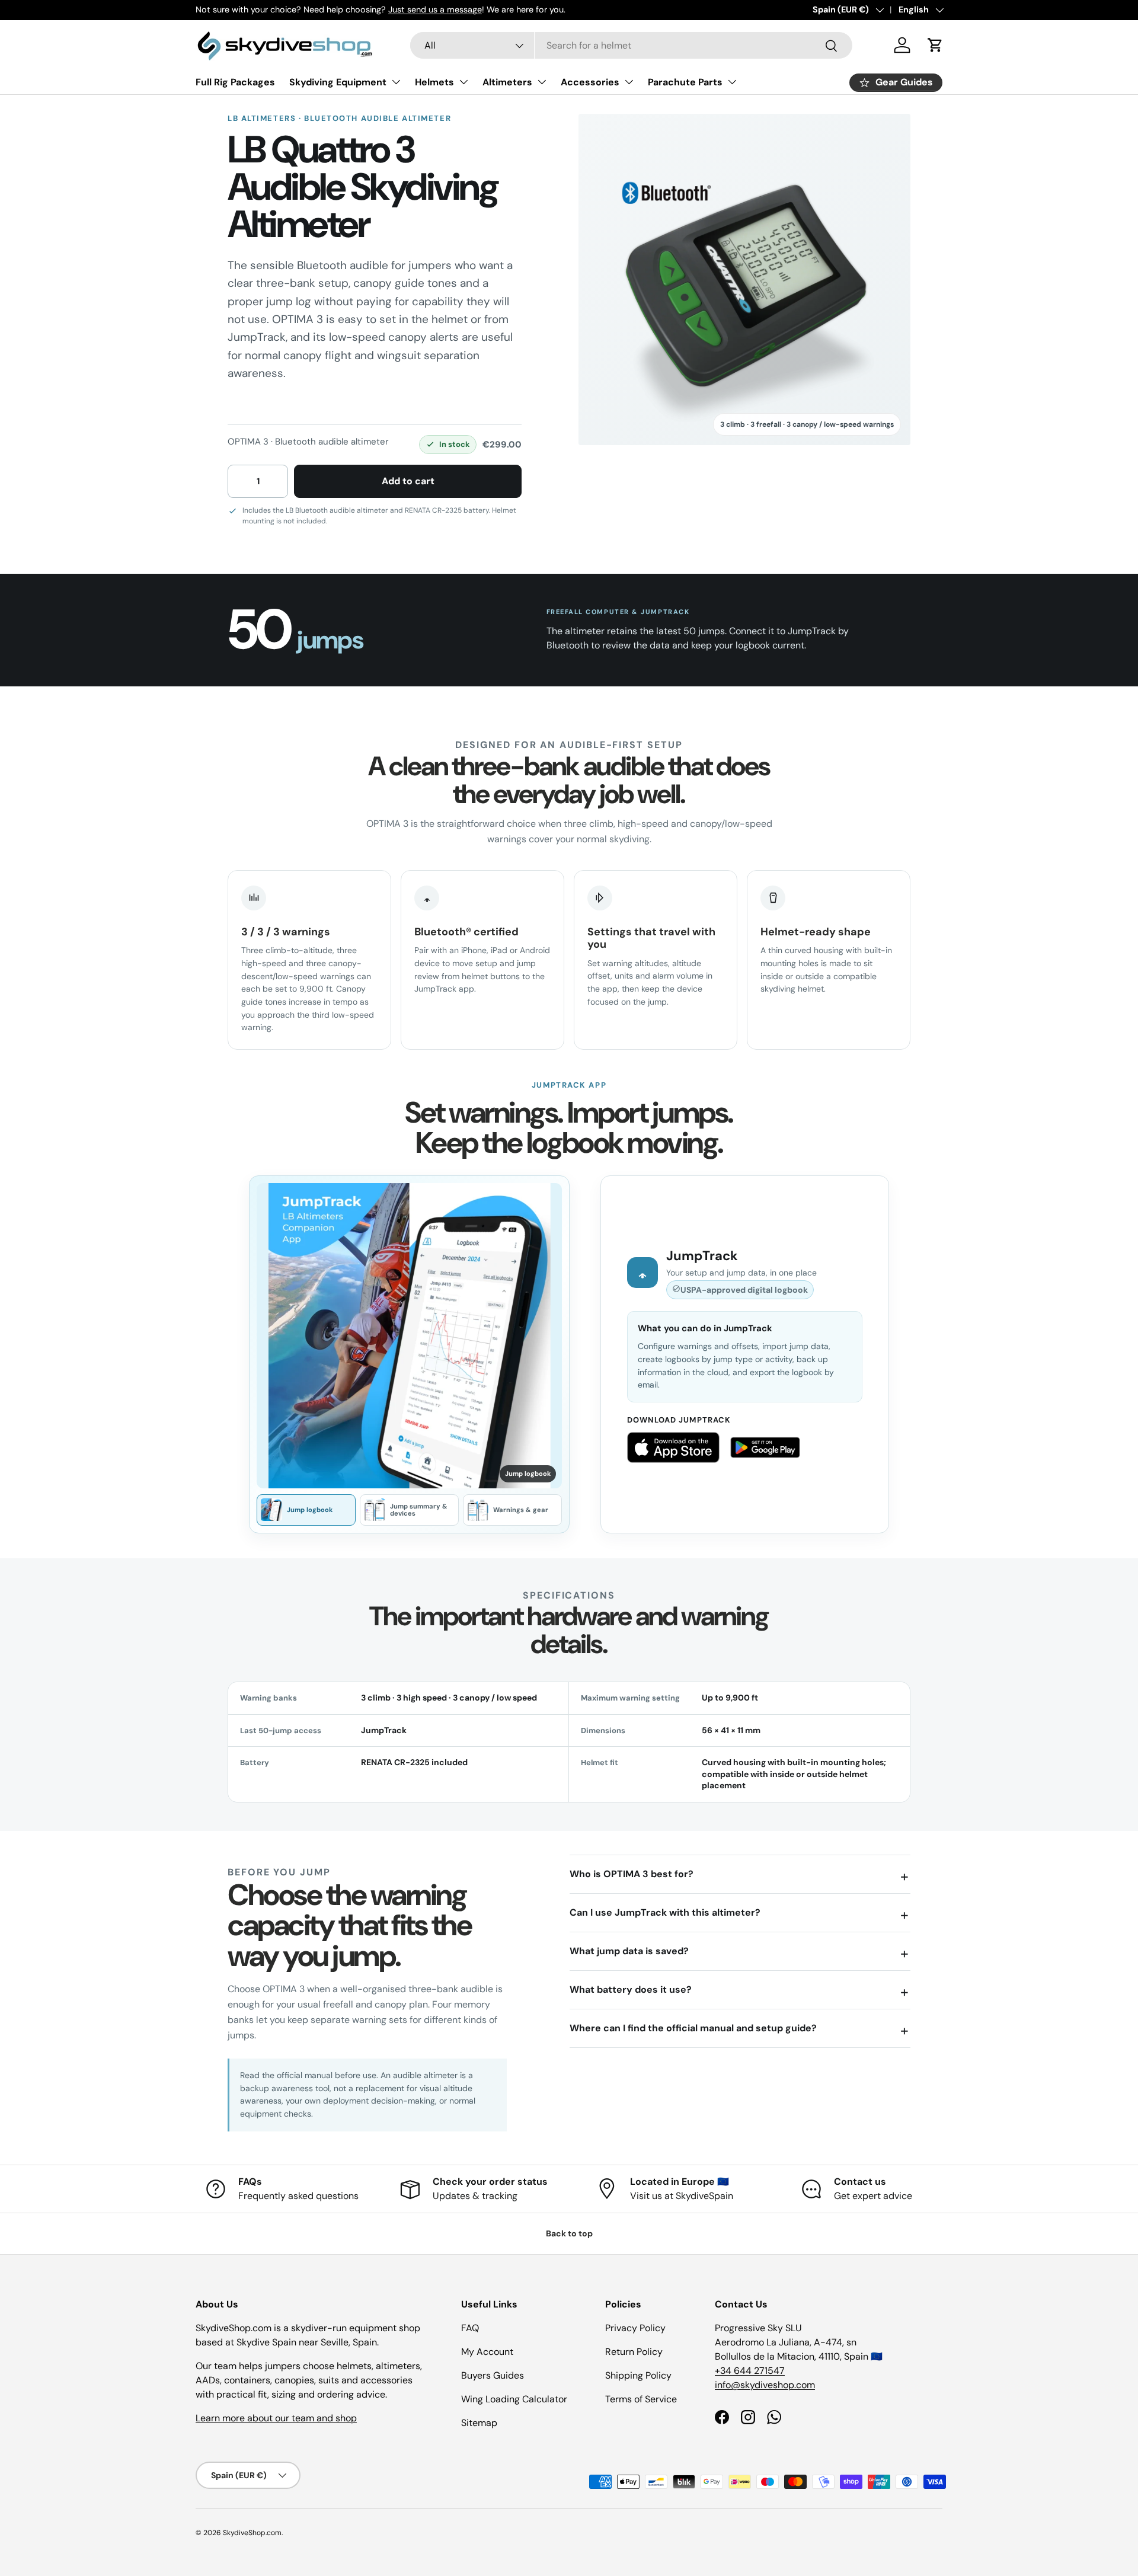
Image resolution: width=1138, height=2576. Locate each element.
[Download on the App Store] (673, 1447)
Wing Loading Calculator (514, 2399)
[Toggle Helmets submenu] (463, 82)
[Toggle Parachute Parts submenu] (732, 82)
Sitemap (479, 2423)
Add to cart (408, 481)
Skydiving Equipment (338, 82)
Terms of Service (641, 2399)
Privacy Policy (635, 2328)
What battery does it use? (631, 1989)
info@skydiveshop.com (765, 2385)
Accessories (590, 82)
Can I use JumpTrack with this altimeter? (665, 1912)
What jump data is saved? (629, 1951)
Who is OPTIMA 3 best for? (632, 1874)
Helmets (434, 82)
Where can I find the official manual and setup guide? (693, 2028)
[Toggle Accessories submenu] (629, 82)
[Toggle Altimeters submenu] (542, 82)
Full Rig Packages (235, 82)
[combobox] (631, 45)
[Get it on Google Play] (765, 1447)
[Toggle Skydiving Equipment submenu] (396, 82)
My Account (487, 2352)
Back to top (569, 2233)
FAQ (470, 2328)
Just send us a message (435, 9)
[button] (935, 45)
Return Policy (634, 2352)
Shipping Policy (638, 2375)
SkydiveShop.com (252, 2533)
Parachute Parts (685, 82)
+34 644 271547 (750, 2371)
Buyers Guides (493, 2375)
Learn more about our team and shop (276, 2418)
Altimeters (507, 82)
